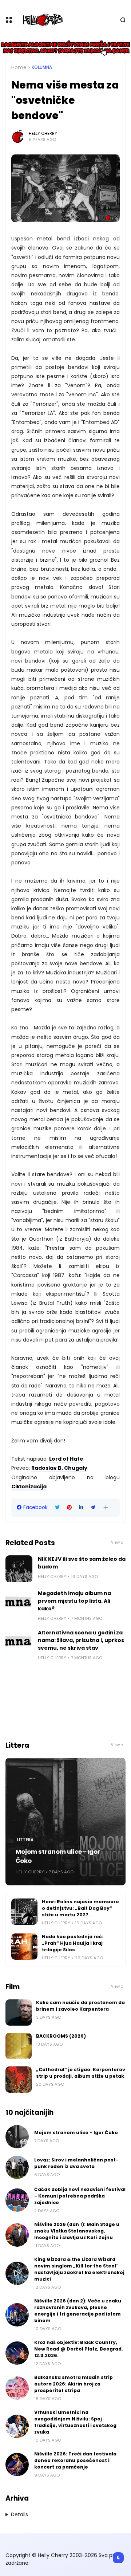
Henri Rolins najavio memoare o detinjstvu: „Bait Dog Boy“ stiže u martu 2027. (80, 1908)
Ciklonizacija (29, 1487)
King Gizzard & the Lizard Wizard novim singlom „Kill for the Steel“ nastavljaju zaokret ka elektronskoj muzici (79, 2269)
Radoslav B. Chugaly (59, 1468)
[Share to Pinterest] (69, 1507)
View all (118, 1542)
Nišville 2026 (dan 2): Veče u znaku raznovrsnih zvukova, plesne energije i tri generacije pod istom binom (78, 2311)
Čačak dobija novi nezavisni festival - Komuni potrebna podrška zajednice (80, 2196)
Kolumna (42, 67)
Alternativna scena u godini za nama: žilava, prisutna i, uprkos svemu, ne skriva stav (81, 1640)
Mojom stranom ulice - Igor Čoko (58, 1856)
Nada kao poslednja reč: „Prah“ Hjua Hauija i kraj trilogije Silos (73, 1943)
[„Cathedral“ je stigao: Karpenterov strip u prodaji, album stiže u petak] (19, 2080)
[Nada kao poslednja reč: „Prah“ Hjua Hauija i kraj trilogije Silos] (24, 1947)
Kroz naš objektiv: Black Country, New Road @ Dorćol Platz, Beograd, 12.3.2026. (79, 2349)
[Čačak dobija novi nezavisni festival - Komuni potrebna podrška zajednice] (17, 2200)
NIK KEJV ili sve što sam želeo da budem (82, 1563)
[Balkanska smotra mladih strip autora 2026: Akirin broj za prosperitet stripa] (17, 2388)
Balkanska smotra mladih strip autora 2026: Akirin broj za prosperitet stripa (74, 2384)
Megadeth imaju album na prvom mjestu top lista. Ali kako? (74, 1601)
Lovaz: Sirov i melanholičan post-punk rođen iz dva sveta (76, 2163)
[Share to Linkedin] (81, 1507)
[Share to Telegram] (93, 1507)
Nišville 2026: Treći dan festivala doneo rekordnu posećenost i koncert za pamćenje (75, 2460)
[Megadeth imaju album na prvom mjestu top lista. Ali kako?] (19, 1603)
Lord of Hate (66, 1459)
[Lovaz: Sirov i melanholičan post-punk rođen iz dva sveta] (17, 2167)
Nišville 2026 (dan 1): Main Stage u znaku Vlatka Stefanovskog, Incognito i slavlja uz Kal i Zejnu (77, 2231)
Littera (25, 1840)
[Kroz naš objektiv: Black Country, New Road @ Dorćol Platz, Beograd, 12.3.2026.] (17, 2353)
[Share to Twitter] (57, 1507)
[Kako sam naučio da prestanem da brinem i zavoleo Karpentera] (19, 2012)
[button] (106, 1507)
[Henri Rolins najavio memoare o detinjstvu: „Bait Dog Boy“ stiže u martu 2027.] (24, 1912)
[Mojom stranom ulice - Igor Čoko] (65, 1822)
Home (19, 67)
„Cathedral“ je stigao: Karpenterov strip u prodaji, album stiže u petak (81, 2073)
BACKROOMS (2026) (61, 2036)
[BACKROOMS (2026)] (19, 2046)
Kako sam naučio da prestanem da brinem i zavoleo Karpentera (80, 2006)
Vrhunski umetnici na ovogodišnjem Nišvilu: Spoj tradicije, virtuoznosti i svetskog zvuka (75, 2422)
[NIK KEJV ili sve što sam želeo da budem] (19, 1569)
